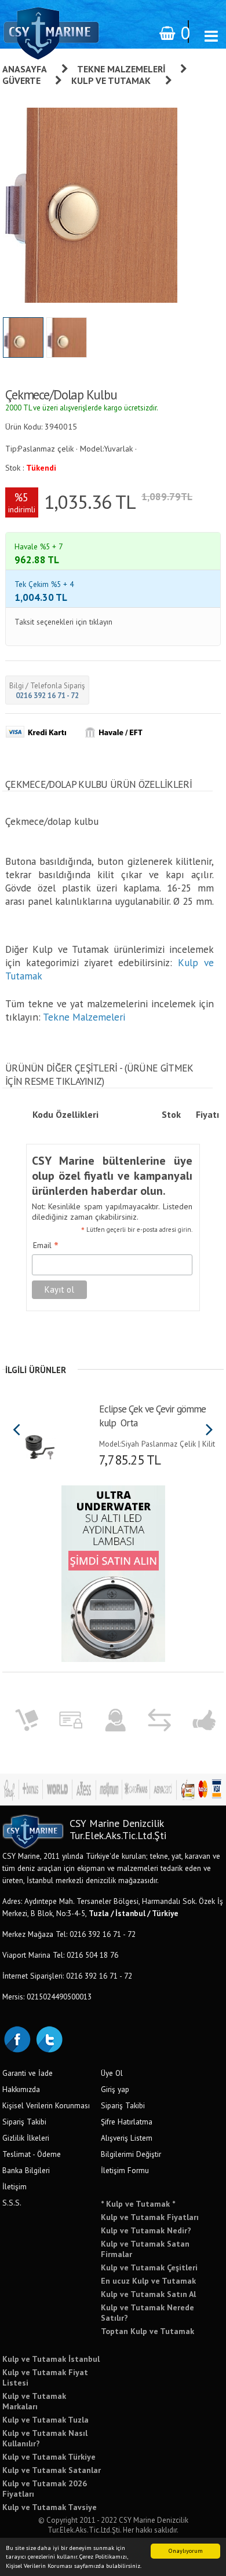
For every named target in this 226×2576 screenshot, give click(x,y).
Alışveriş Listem (127, 2138)
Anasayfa (25, 69)
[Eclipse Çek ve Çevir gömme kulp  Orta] (40, 1443)
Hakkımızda (21, 2089)
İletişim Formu (125, 2170)
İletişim (14, 2186)
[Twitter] (49, 2038)
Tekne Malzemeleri (121, 69)
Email (46, 1246)
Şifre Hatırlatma (127, 2122)
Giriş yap (115, 2089)
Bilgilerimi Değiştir (131, 2154)
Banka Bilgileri (26, 2170)
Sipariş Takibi (24, 2122)
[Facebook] (17, 2038)
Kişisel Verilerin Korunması (46, 2105)
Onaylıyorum (186, 2551)
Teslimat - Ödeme (32, 2154)
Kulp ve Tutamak (111, 80)
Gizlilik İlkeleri (26, 2138)
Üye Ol (112, 2073)
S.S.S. (12, 2203)
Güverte (21, 80)
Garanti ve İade (28, 2073)
